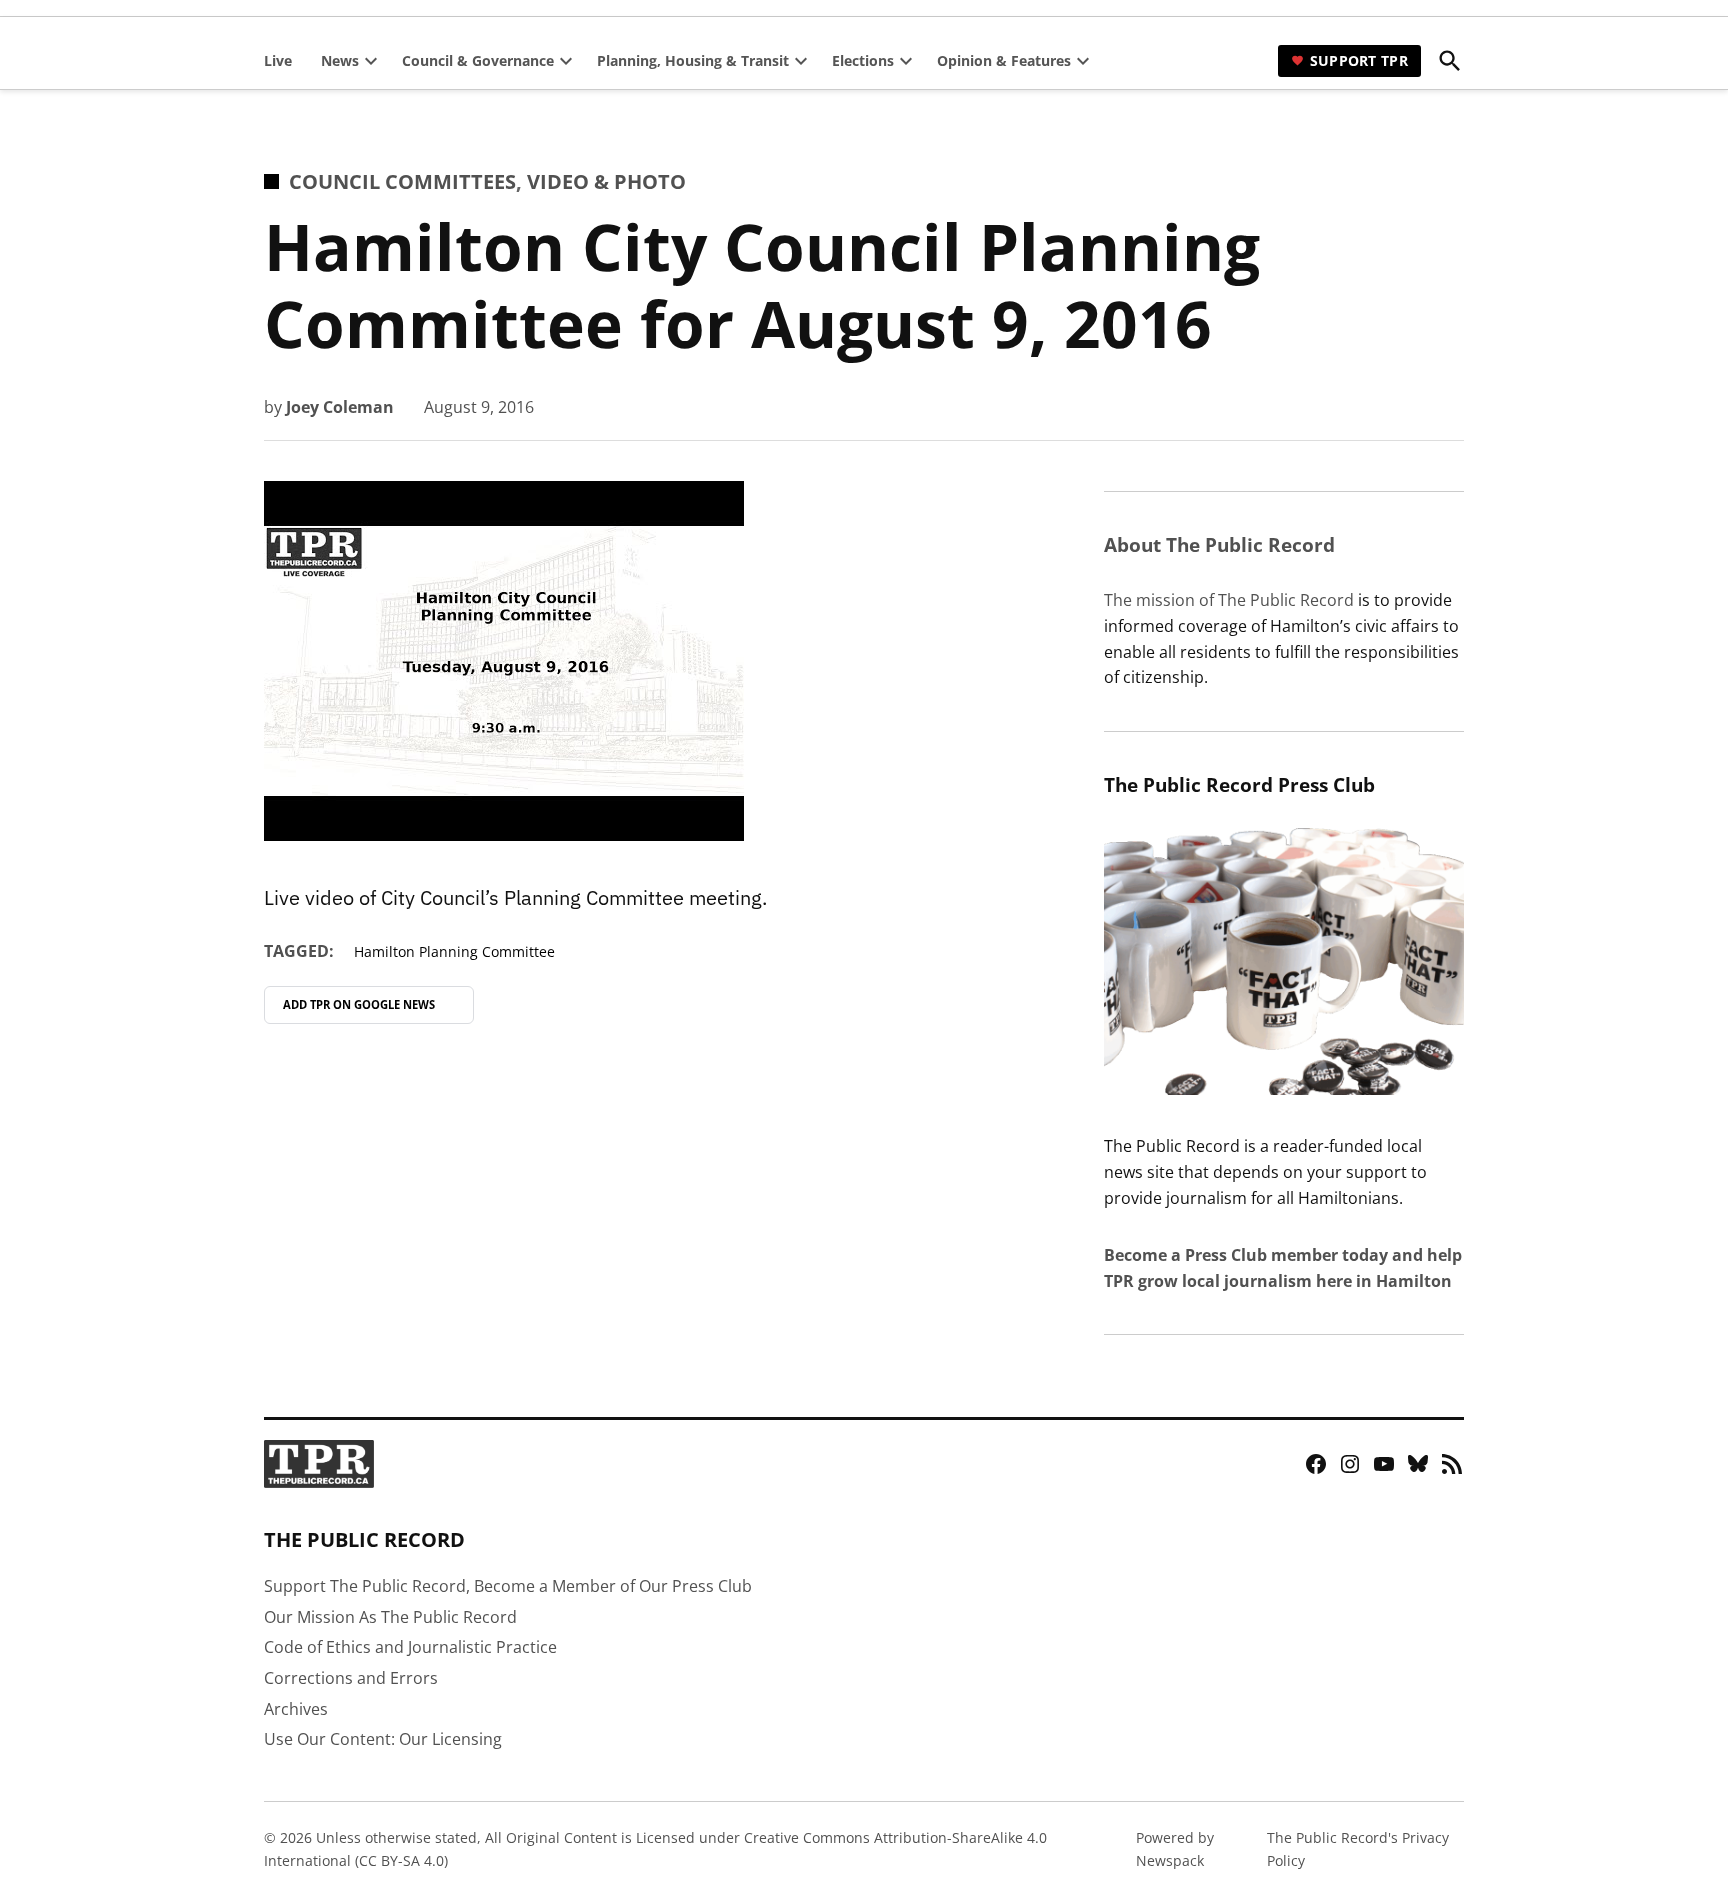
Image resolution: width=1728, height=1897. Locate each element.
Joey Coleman (340, 407)
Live (278, 60)
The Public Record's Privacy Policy (1358, 1848)
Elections (863, 60)
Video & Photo (606, 181)
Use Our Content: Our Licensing (383, 1739)
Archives (296, 1709)
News (340, 60)
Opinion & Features (1004, 60)
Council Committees (402, 181)
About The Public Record (1219, 544)
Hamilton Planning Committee (454, 951)
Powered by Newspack (1175, 1848)
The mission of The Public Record (1229, 600)
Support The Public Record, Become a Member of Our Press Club (508, 1586)
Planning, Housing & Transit (693, 60)
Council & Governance (478, 60)
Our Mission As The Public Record (390, 1617)
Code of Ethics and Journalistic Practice (410, 1647)
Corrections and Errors (351, 1678)
